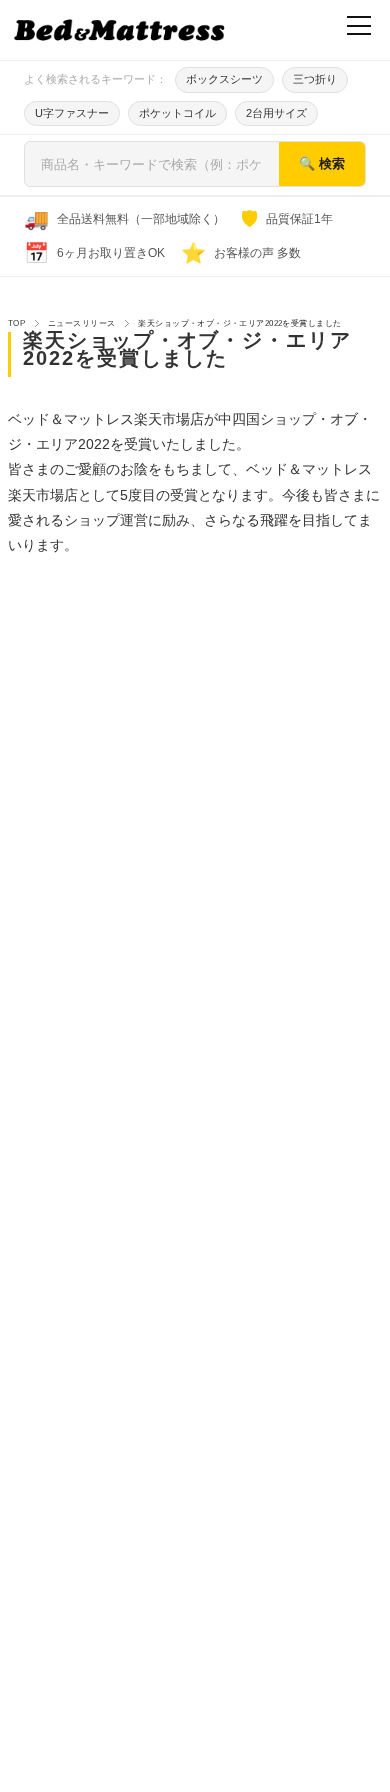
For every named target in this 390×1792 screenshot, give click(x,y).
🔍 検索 (322, 163)
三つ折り (315, 79)
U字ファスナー (72, 113)
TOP (16, 323)
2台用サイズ (276, 113)
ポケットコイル (177, 113)
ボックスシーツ (224, 79)
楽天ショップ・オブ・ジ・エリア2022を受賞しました (187, 349)
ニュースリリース (81, 323)
